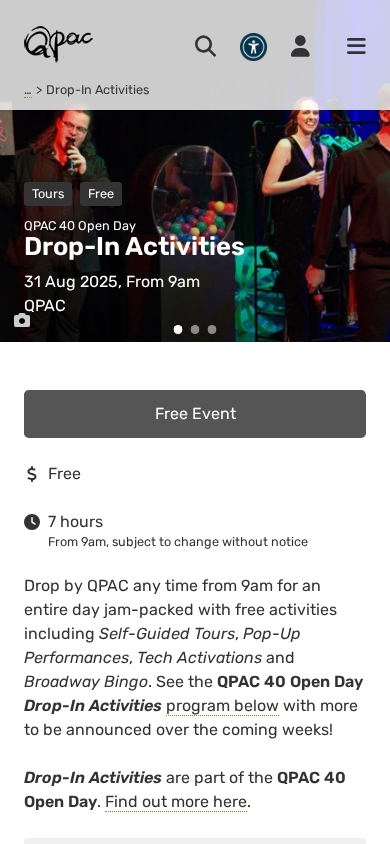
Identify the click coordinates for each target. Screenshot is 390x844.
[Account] (300, 47)
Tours (48, 193)
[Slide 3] (212, 329)
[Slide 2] (195, 329)
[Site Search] (205, 47)
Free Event (195, 413)
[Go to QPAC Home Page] (59, 43)
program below (222, 705)
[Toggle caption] (22, 321)
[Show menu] (350, 47)
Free (101, 193)
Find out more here (176, 801)
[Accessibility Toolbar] (253, 46)
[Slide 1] (178, 329)
